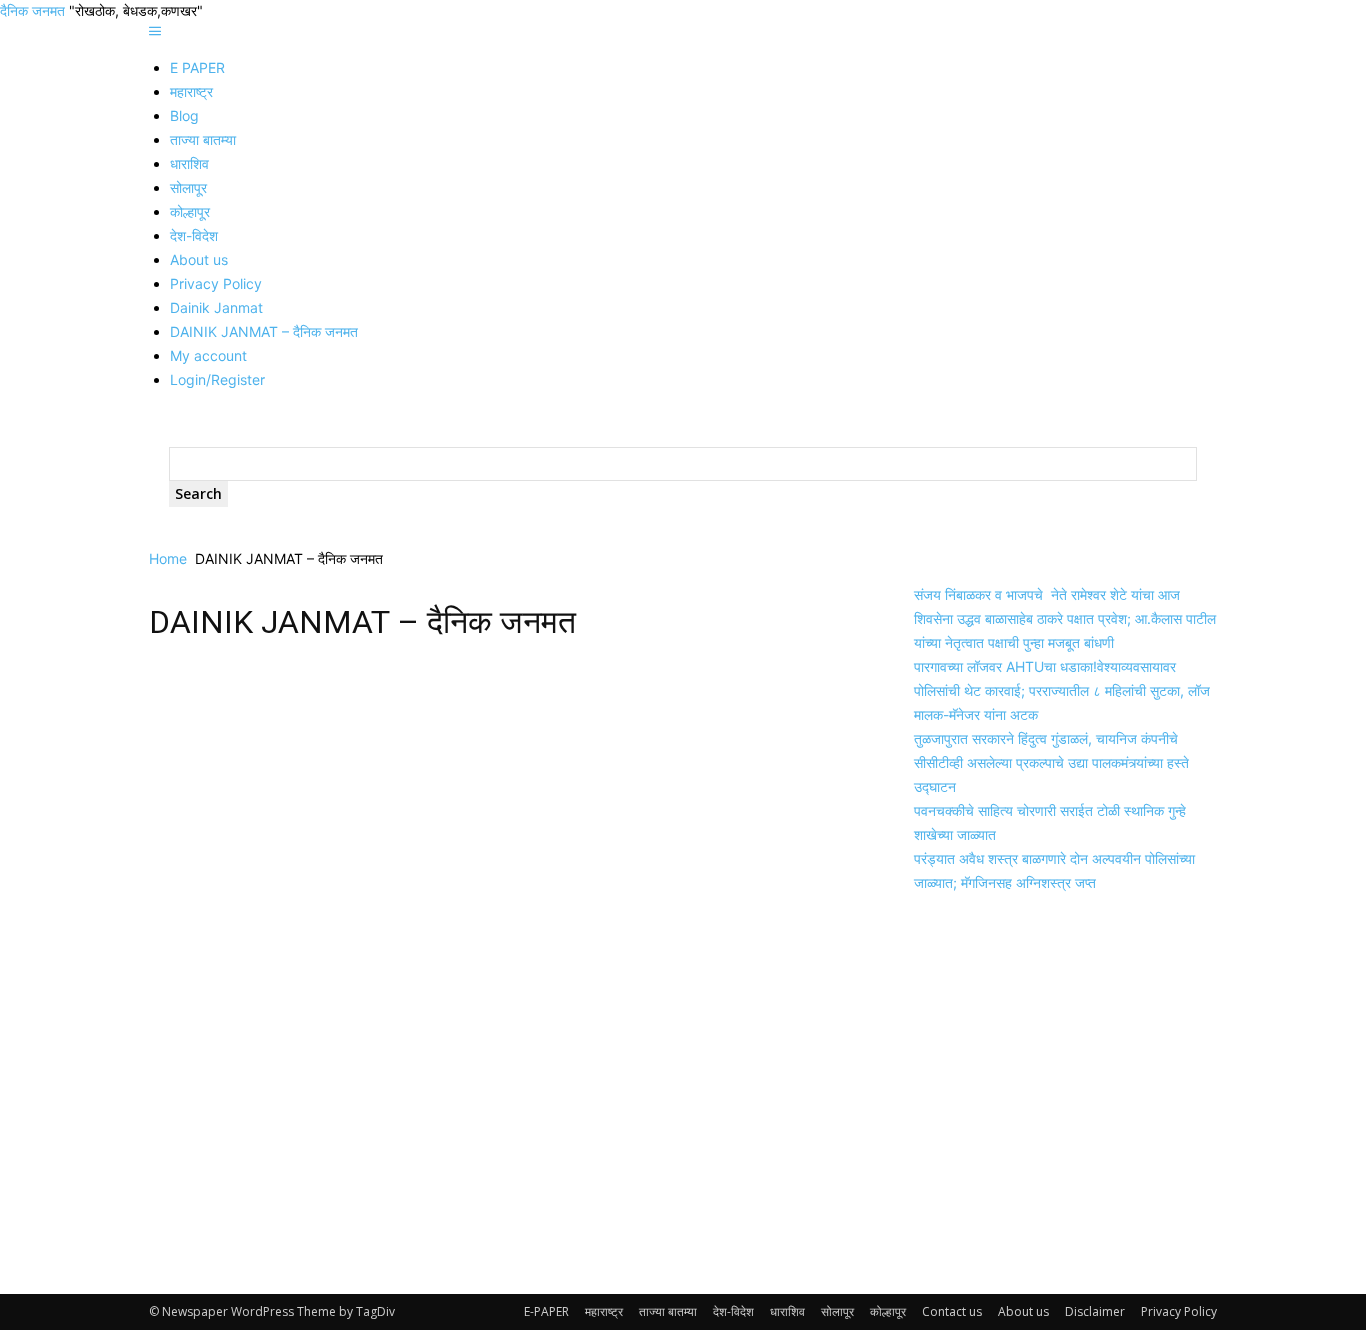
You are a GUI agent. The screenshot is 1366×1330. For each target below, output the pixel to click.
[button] (155, 31)
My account (208, 355)
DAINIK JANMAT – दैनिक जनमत (264, 331)
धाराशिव (189, 163)
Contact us (952, 1311)
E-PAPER (546, 1311)
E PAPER (197, 67)
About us (199, 259)
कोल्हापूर (190, 211)
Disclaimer (1095, 1311)
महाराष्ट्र (191, 91)
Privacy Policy (216, 283)
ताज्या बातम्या (203, 139)
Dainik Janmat (216, 307)
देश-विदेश (194, 235)
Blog (184, 115)
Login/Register (217, 379)
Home (168, 558)
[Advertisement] (497, 805)
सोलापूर (188, 187)
